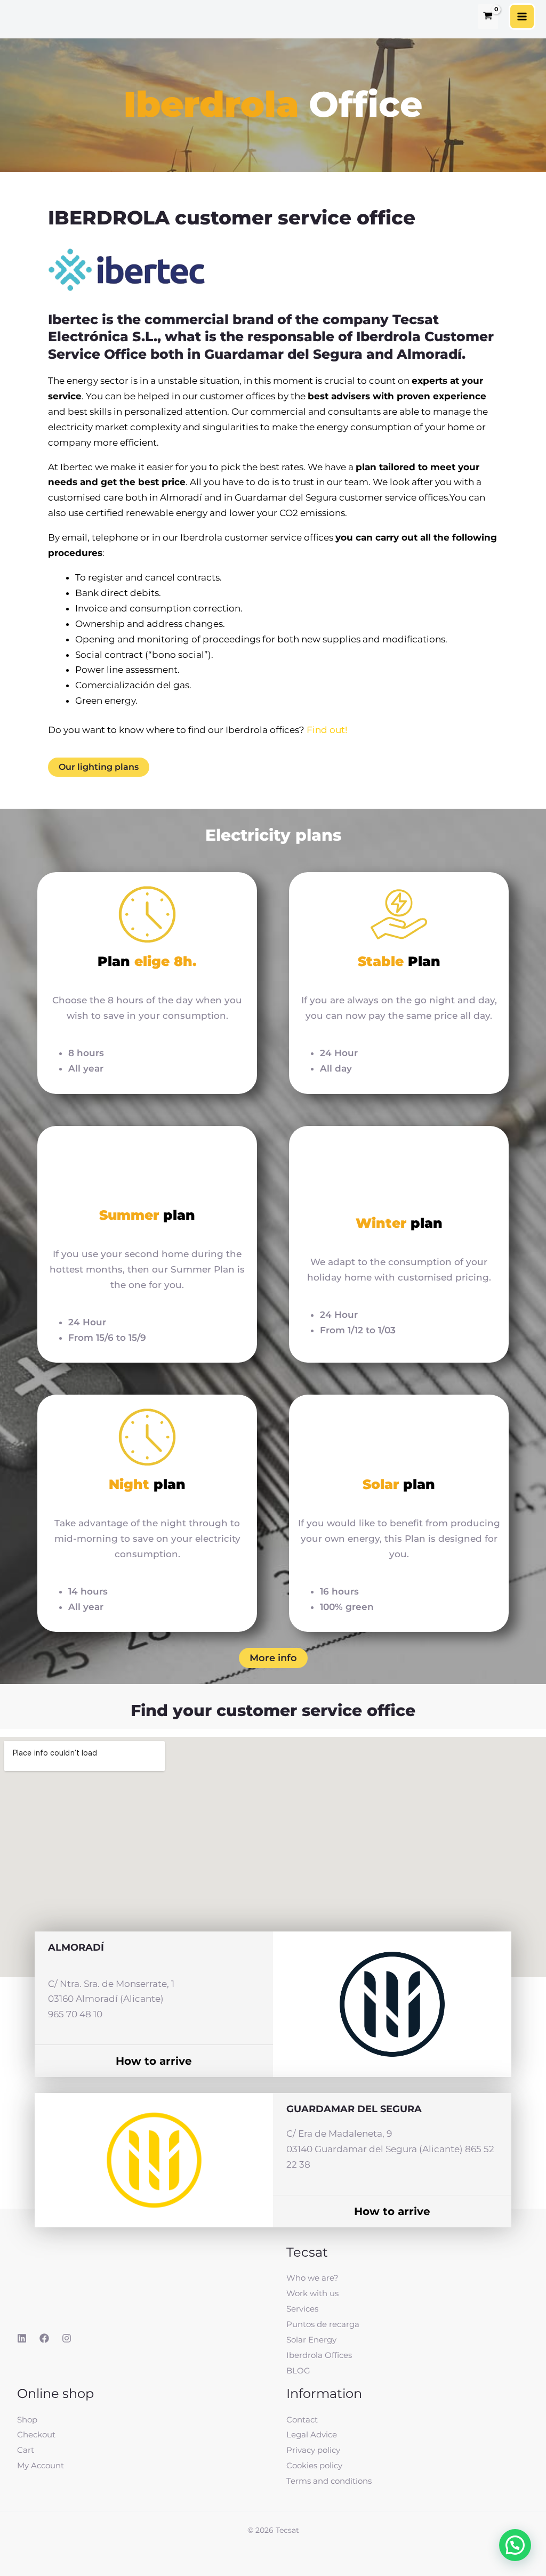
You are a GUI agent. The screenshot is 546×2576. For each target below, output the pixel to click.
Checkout (36, 2434)
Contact (302, 2420)
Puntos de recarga (323, 2324)
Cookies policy (314, 2465)
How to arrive (154, 2061)
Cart (26, 2450)
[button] (515, 2545)
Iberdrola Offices (319, 2355)
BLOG (298, 2370)
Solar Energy (311, 2340)
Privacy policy (313, 2450)
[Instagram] (67, 2338)
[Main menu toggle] (522, 17)
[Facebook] (44, 2338)
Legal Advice (312, 2434)
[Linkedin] (22, 2338)
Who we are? (312, 2278)
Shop (27, 2420)
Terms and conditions (329, 2481)
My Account (41, 2465)
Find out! (327, 730)
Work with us (312, 2293)
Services (302, 2309)
